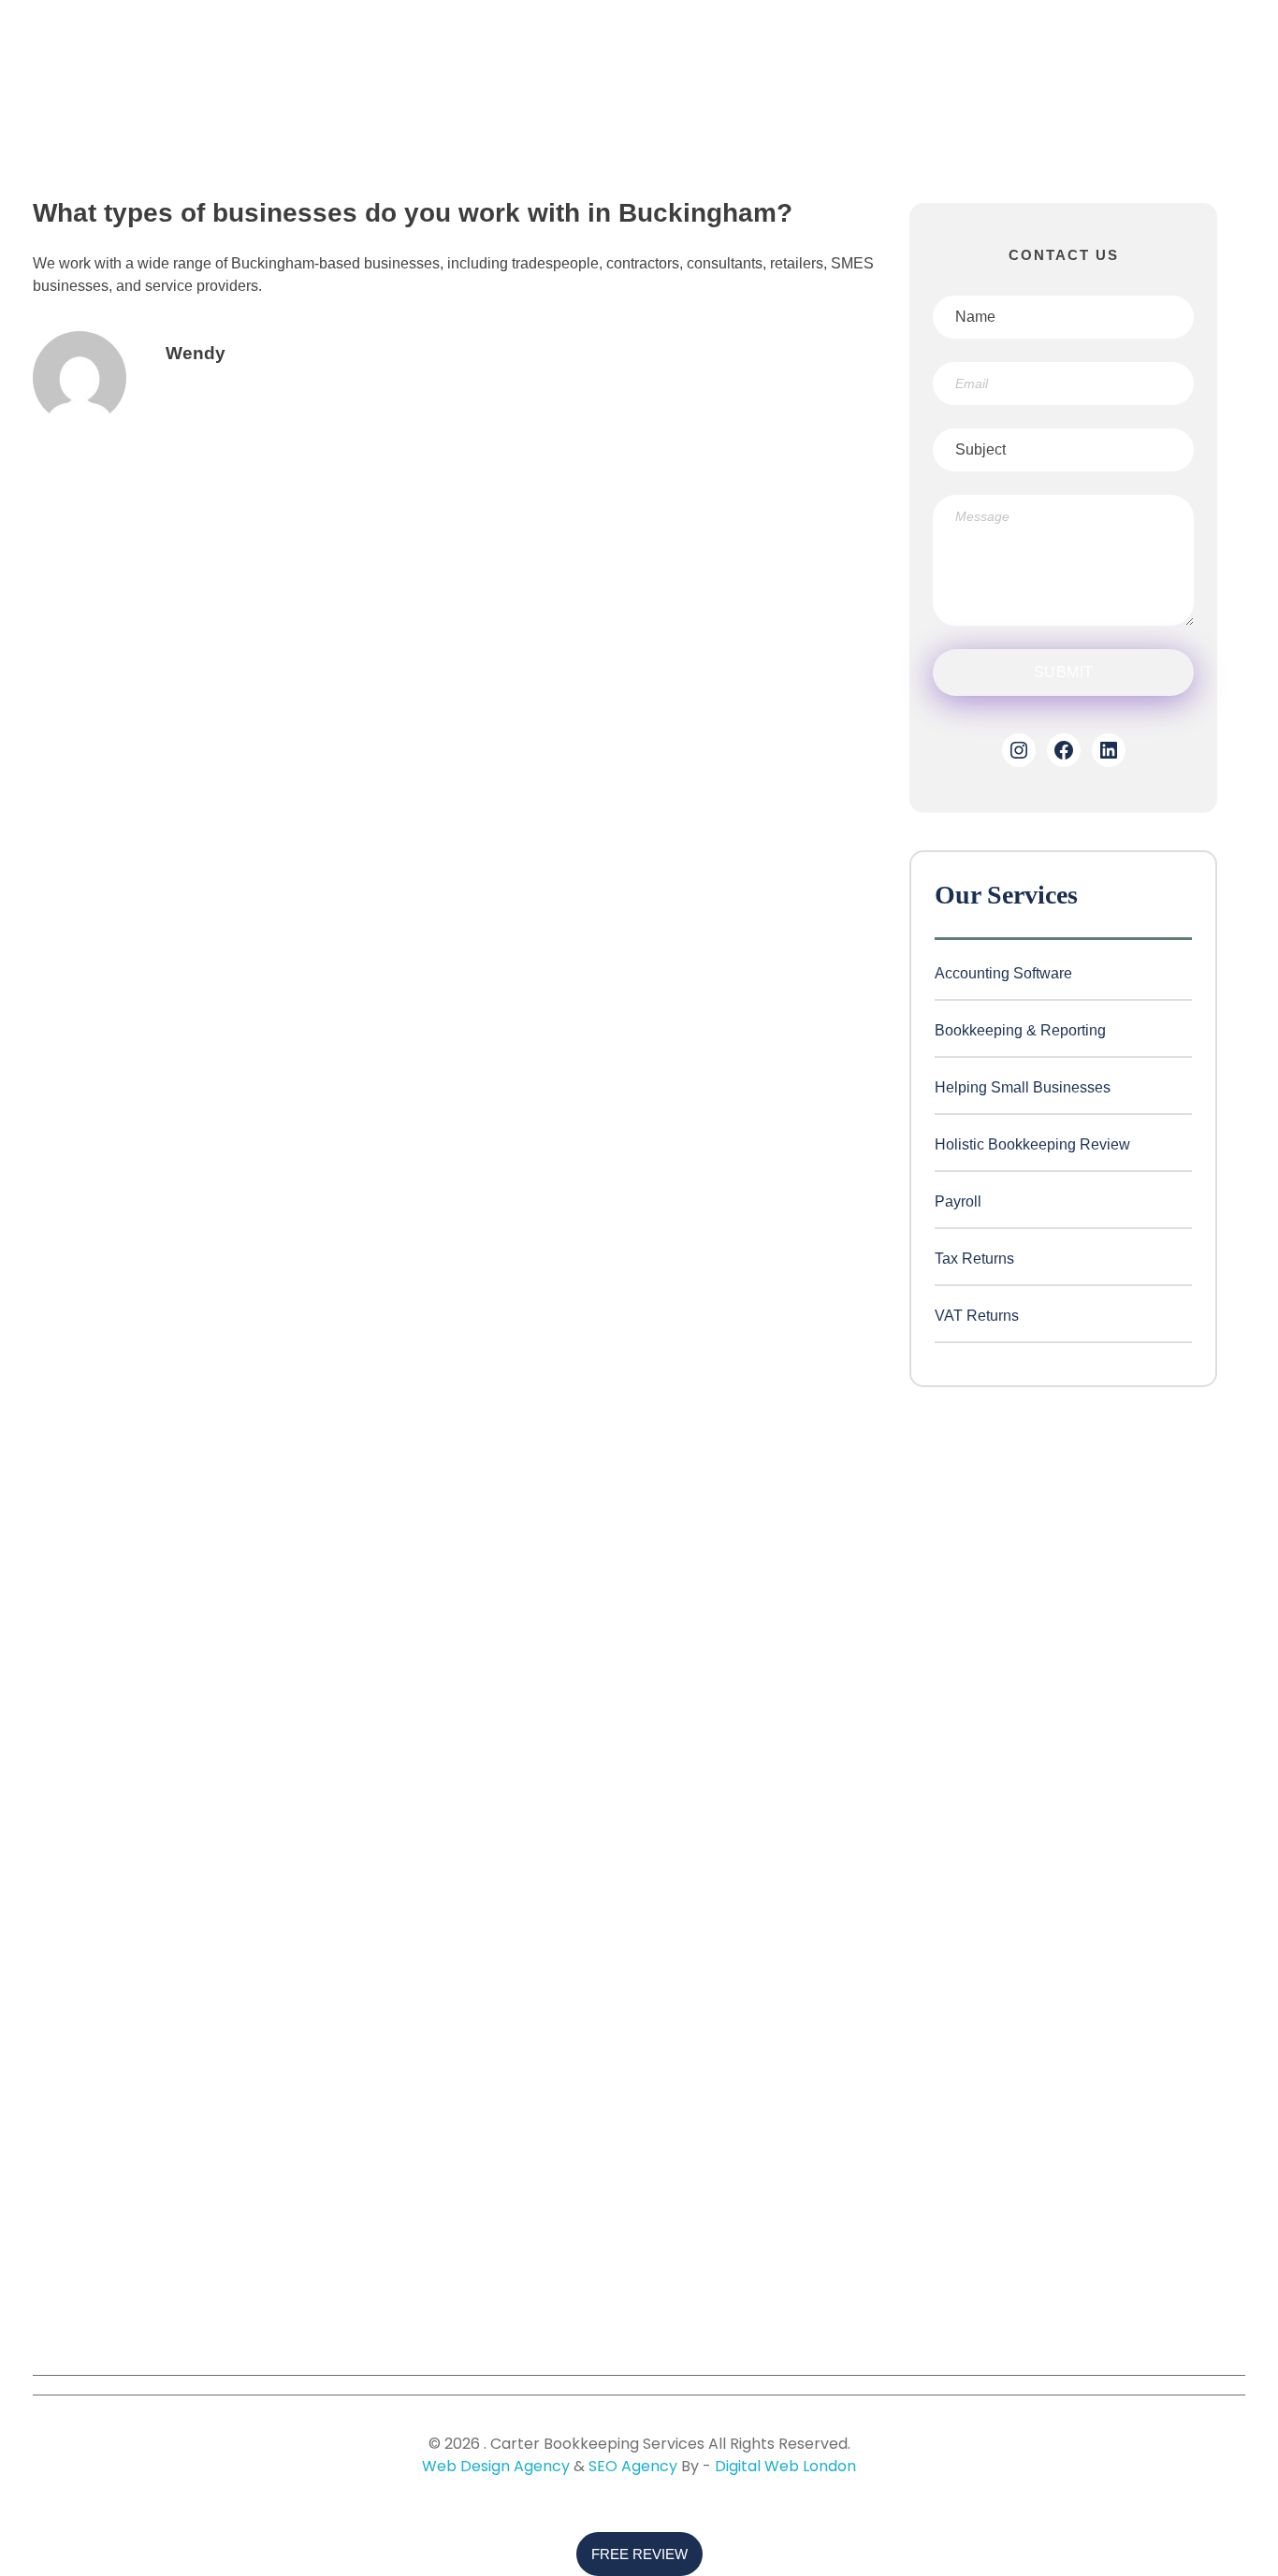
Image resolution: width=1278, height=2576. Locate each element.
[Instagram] (1019, 750)
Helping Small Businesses (1023, 1087)
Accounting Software (1003, 973)
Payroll (958, 1201)
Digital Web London (785, 2466)
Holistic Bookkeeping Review (1032, 1144)
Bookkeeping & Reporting (1020, 1030)
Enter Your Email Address (1048, 2085)
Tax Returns (974, 1259)
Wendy (196, 353)
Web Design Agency (496, 2466)
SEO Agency (633, 2466)
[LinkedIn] (1109, 750)
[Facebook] (1064, 750)
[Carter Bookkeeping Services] (137, 113)
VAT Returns (977, 1316)
